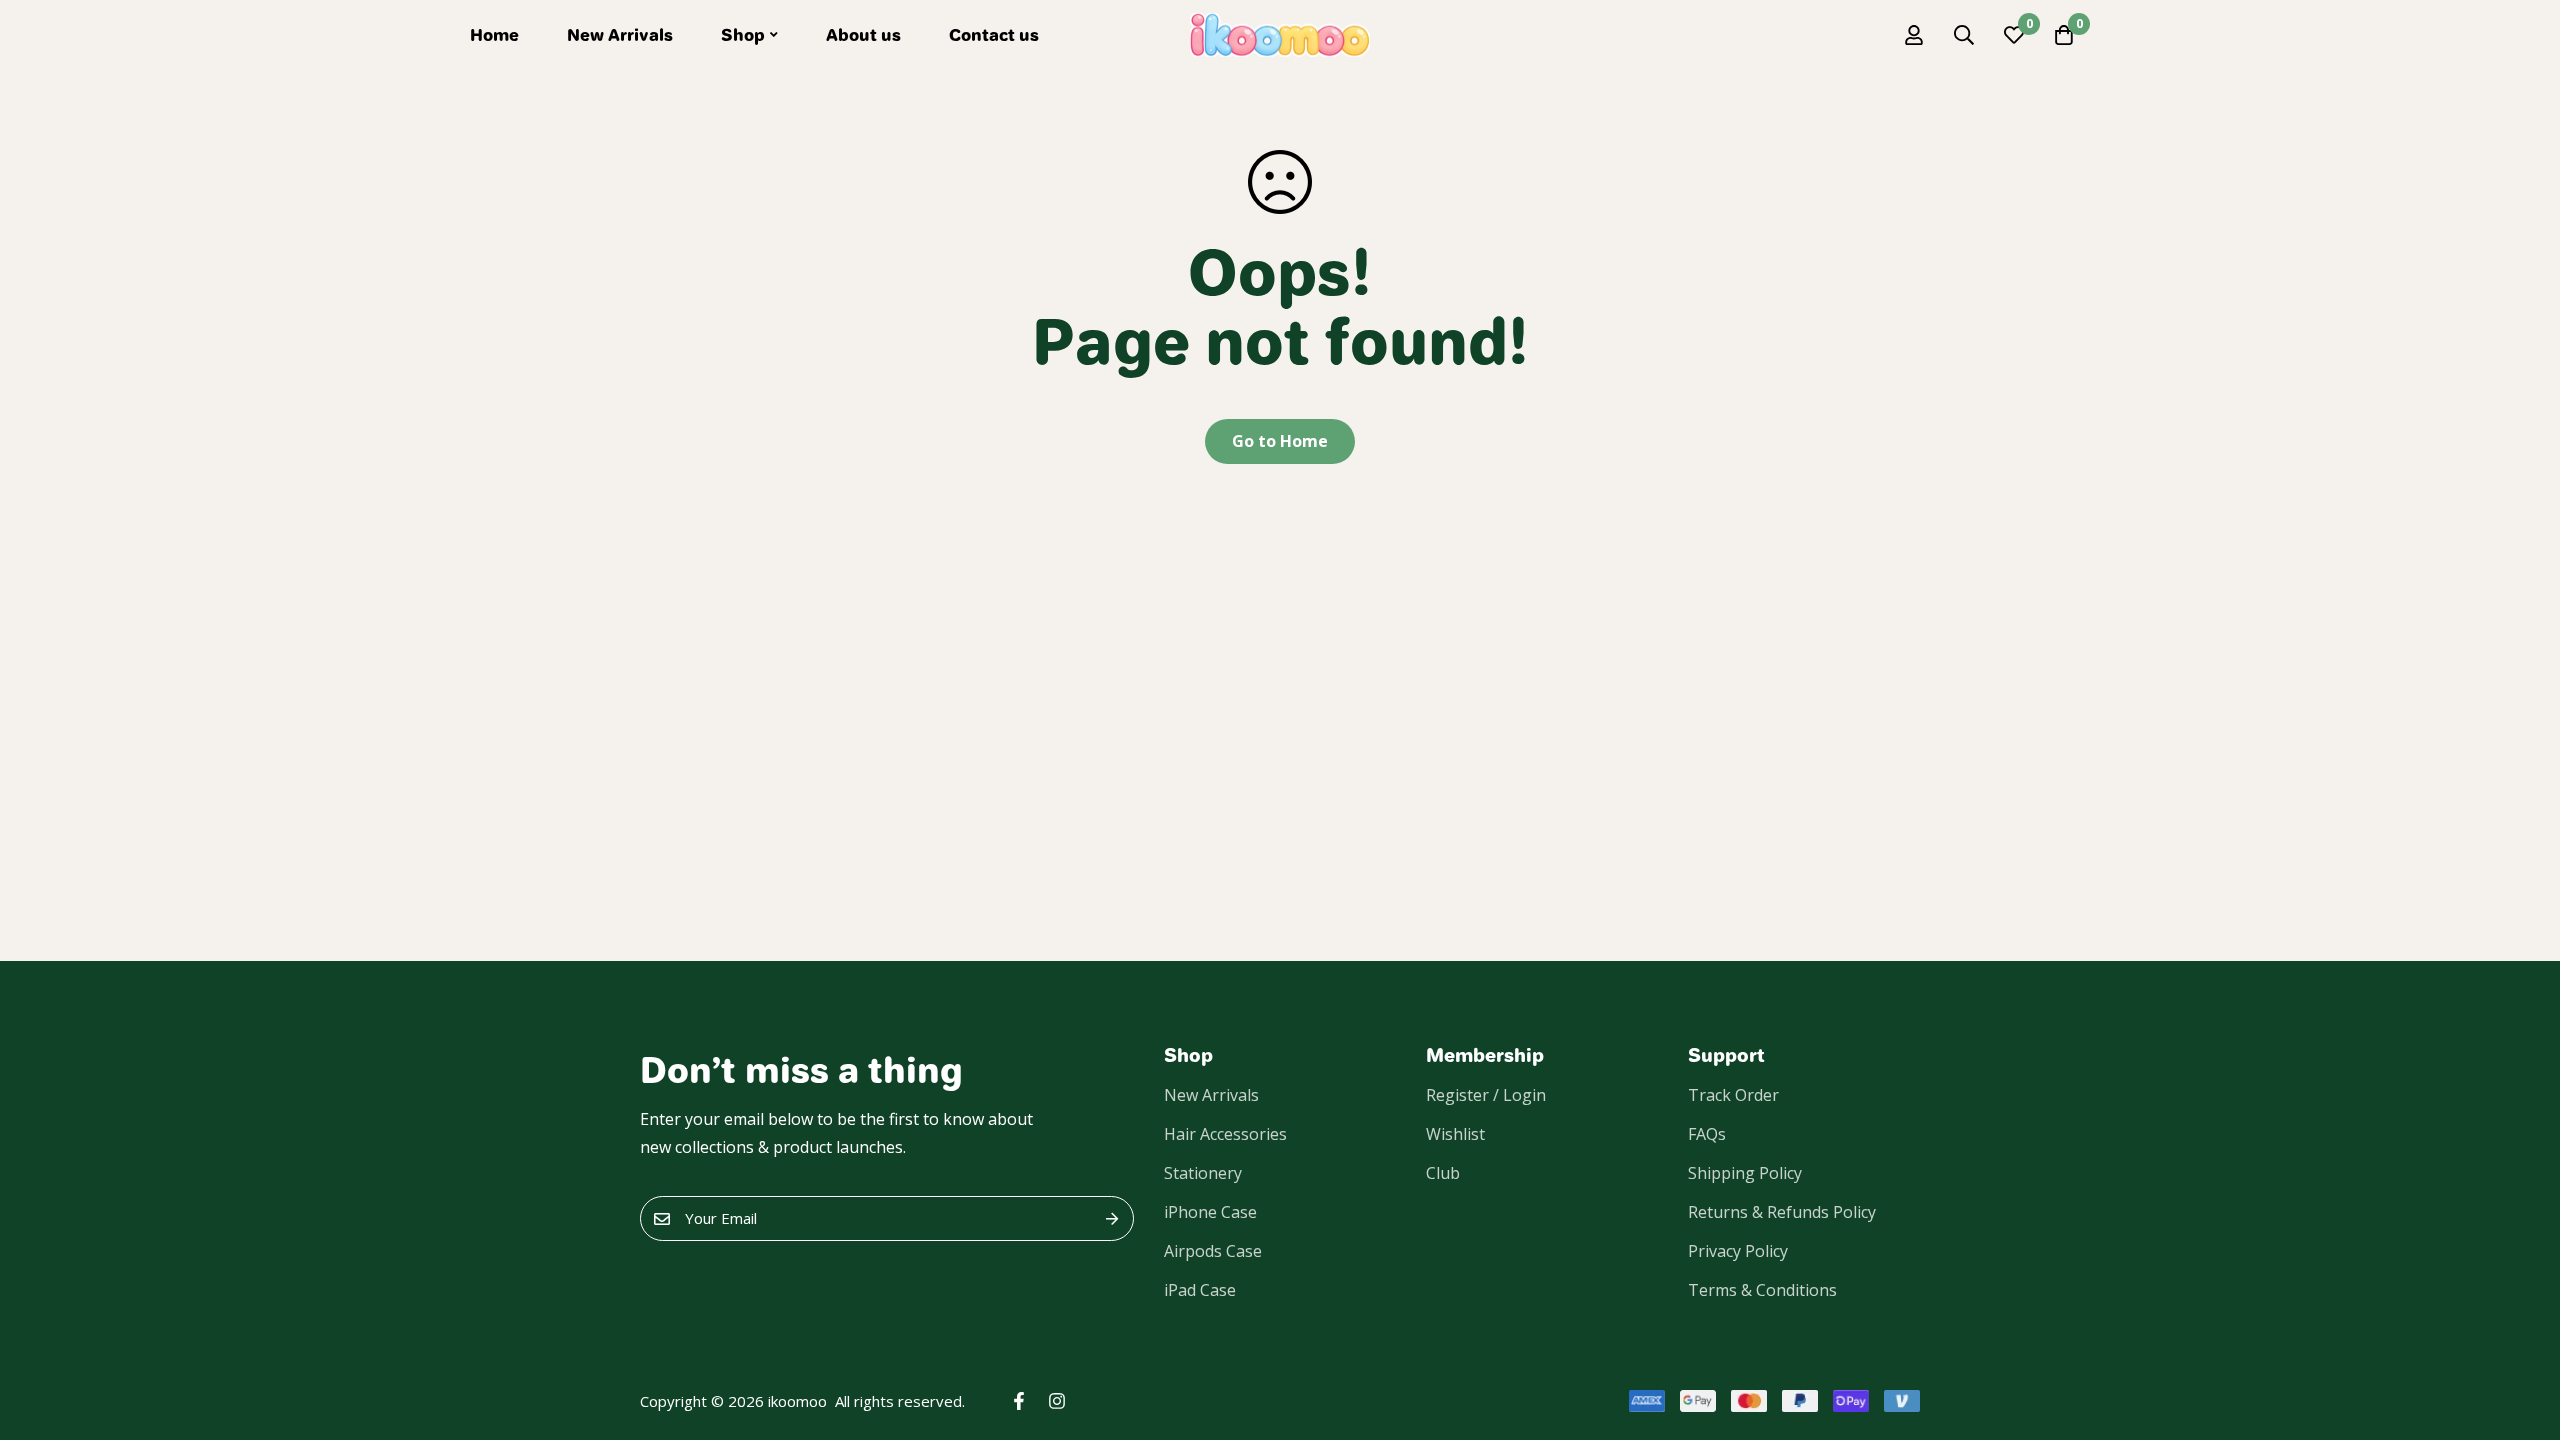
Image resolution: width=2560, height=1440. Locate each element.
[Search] (1964, 35)
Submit (1111, 1218)
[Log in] (1914, 35)
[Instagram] (1057, 1401)
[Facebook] (1019, 1401)
